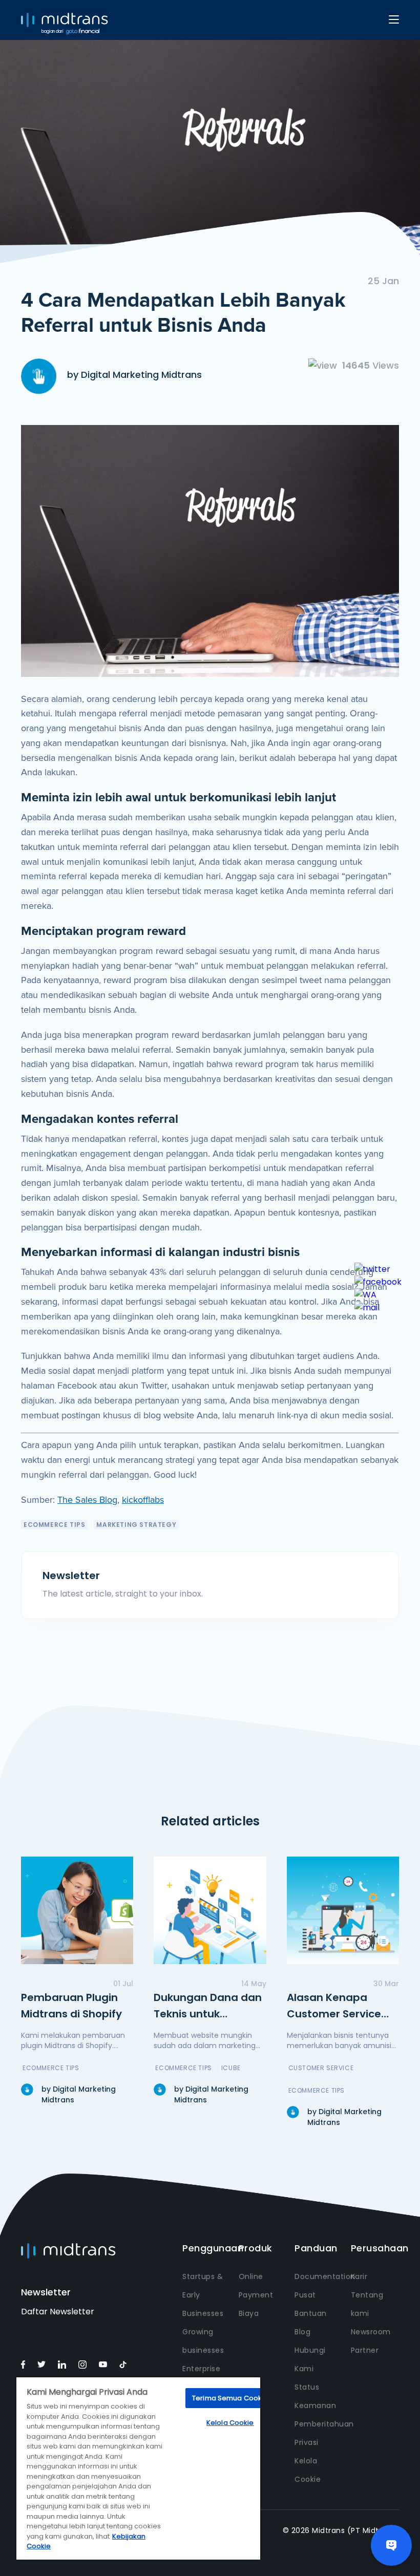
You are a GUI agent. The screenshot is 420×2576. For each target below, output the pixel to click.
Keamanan (315, 2405)
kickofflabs (143, 1500)
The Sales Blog (87, 1500)
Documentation (325, 2276)
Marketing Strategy (136, 1525)
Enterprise (201, 2369)
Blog (302, 2332)
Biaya (249, 2313)
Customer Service (321, 2068)
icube (231, 2068)
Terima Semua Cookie (230, 2398)
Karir (359, 2276)
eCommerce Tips (54, 1525)
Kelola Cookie (230, 2423)
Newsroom (371, 2332)
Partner (365, 2350)
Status (307, 2387)
